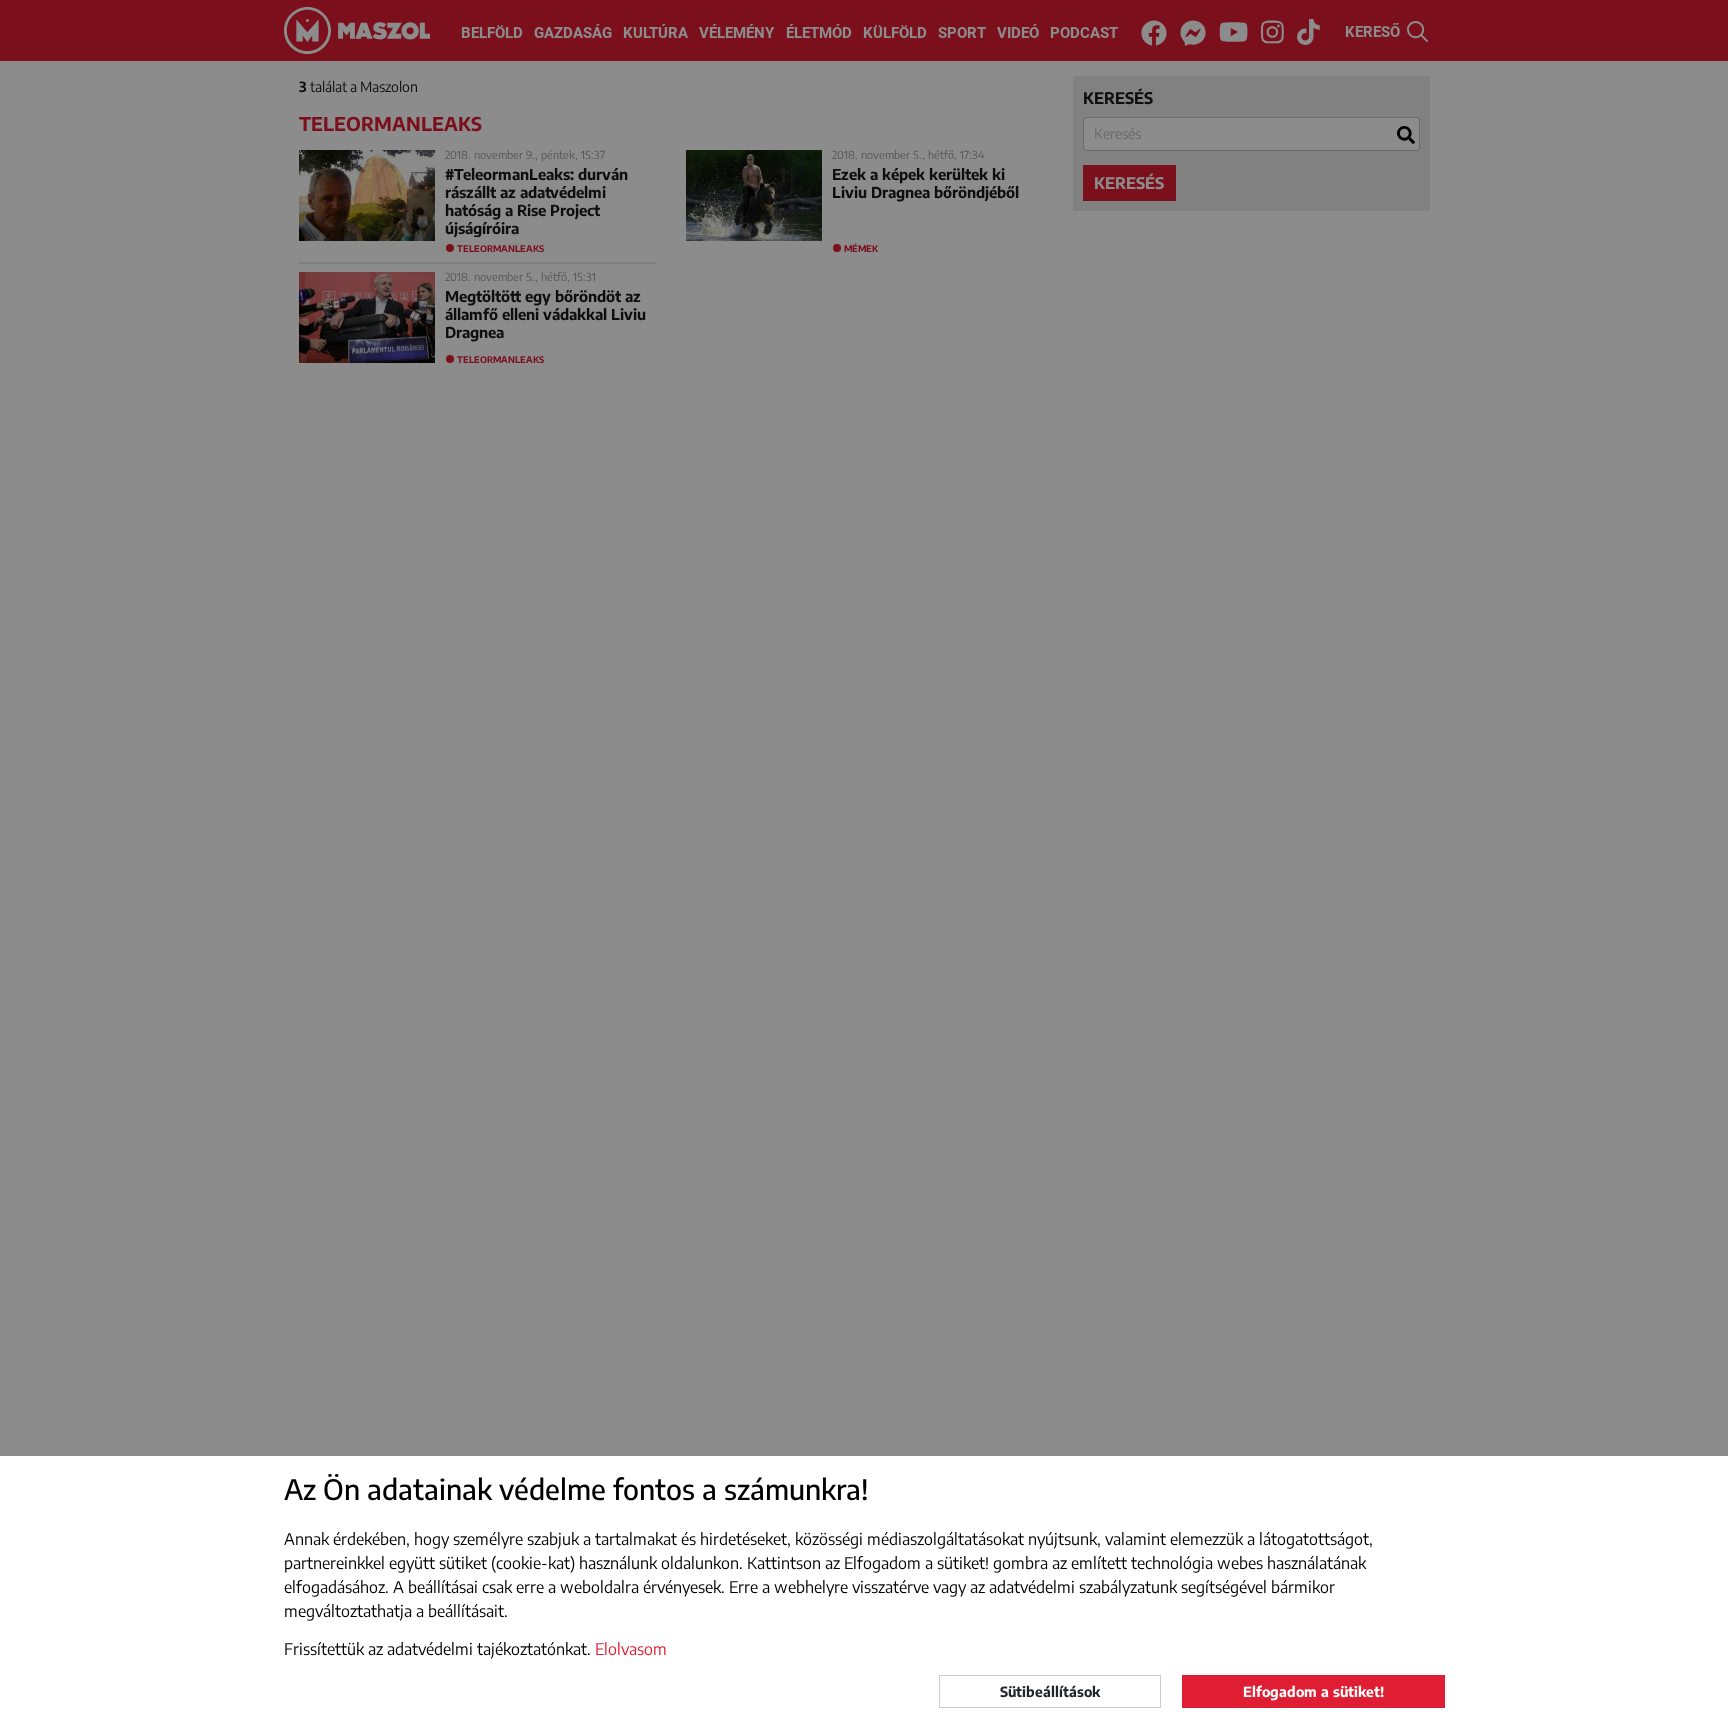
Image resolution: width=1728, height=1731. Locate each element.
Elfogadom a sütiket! (1313, 1691)
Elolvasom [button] (631, 1649)
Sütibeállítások (1050, 1691)
